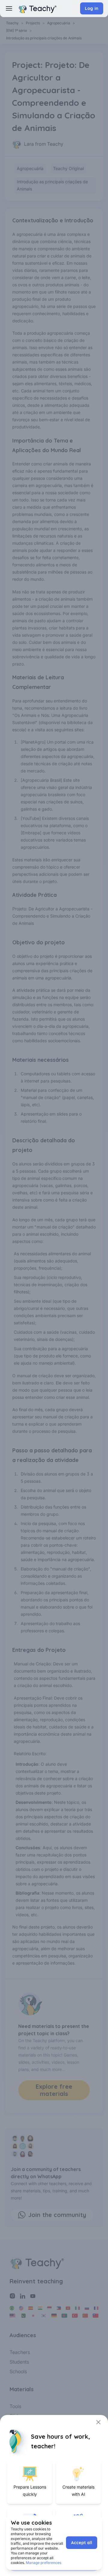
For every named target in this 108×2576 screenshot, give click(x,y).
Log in (92, 8)
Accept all (82, 2543)
